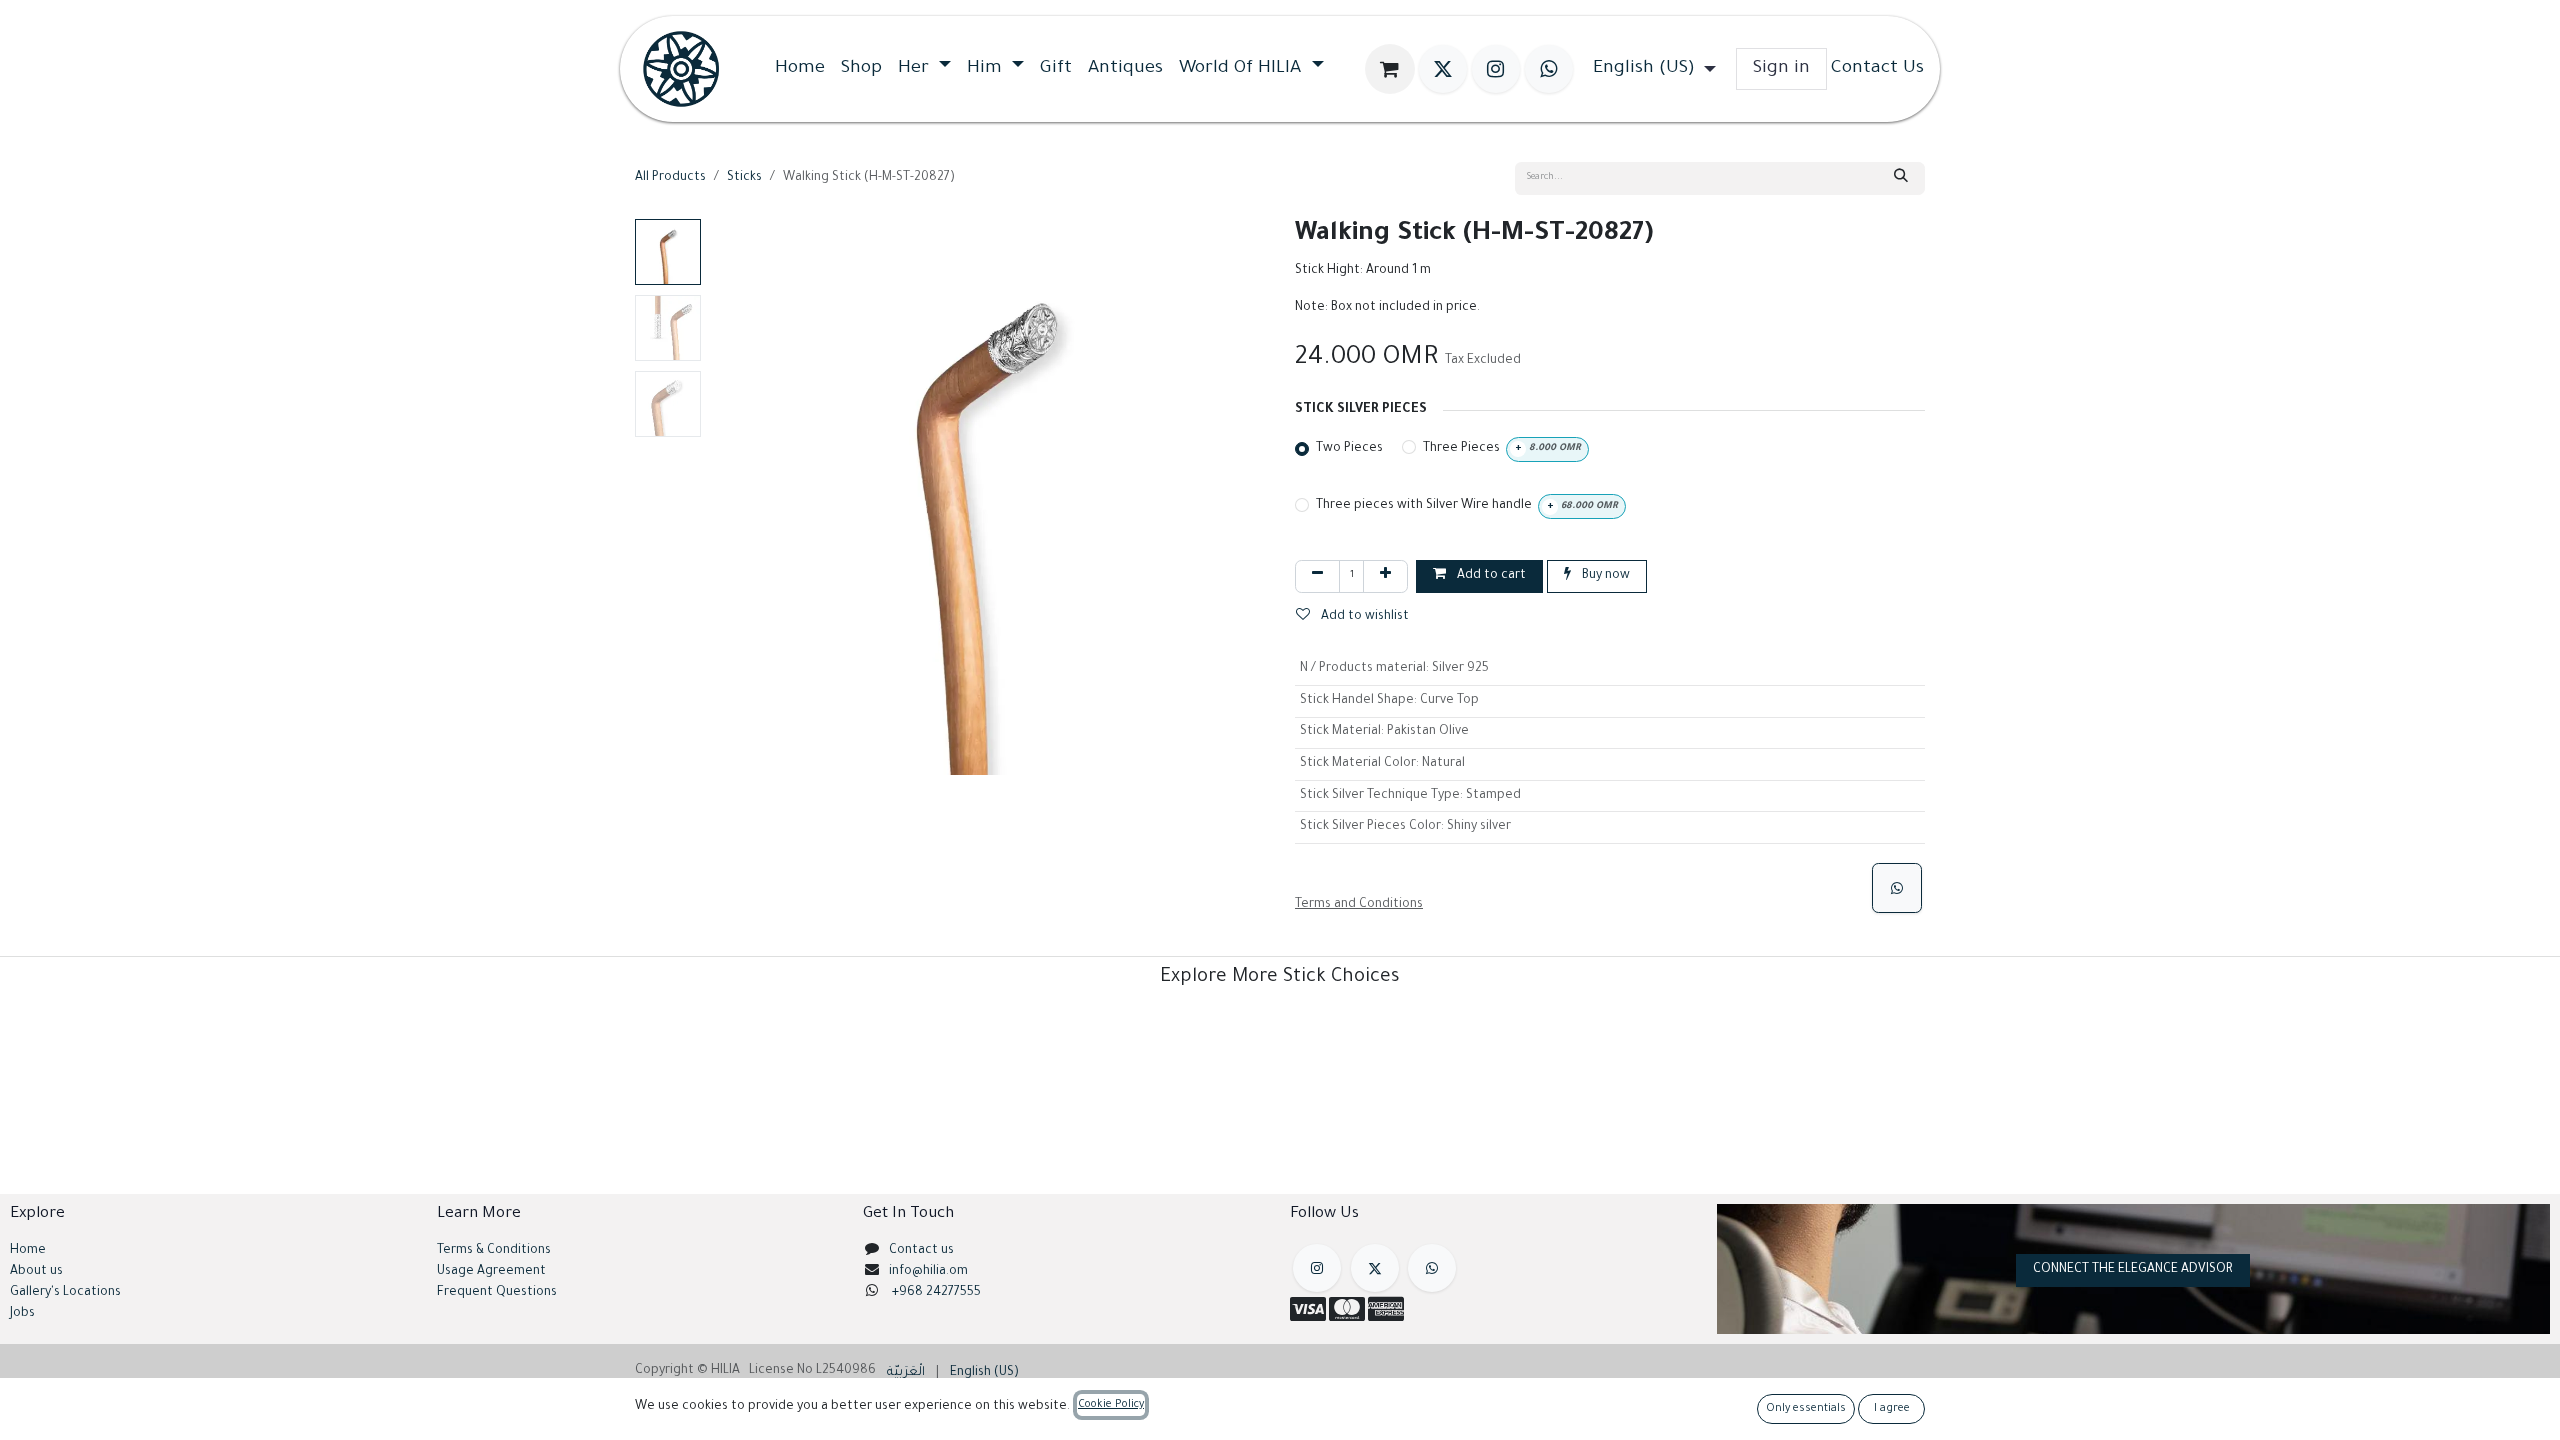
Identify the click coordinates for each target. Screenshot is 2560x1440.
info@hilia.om (928, 1272)
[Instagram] (1496, 69)
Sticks (744, 178)
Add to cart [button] (1490, 576)
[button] (737, 497)
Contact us (921, 1251)
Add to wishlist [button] (1363, 617)
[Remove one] (1317, 576)
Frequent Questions (498, 1293)
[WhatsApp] (1897, 888)
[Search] (1901, 178)
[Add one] (1385, 576)
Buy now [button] (1604, 576)
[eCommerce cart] (1390, 69)
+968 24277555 (936, 1293)
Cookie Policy (1111, 1405)
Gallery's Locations (65, 1293)
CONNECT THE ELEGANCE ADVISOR (2133, 1270)
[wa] (1549, 69)
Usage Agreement (491, 1272)
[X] (1443, 69)
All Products (670, 178)
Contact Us (1877, 69)
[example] (1432, 1268)
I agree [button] (1892, 1409)
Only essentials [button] (1806, 1409)
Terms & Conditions (494, 1251)
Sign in (1781, 69)
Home (28, 1251)
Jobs (22, 1314)
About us (36, 1272)
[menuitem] (800, 69)
